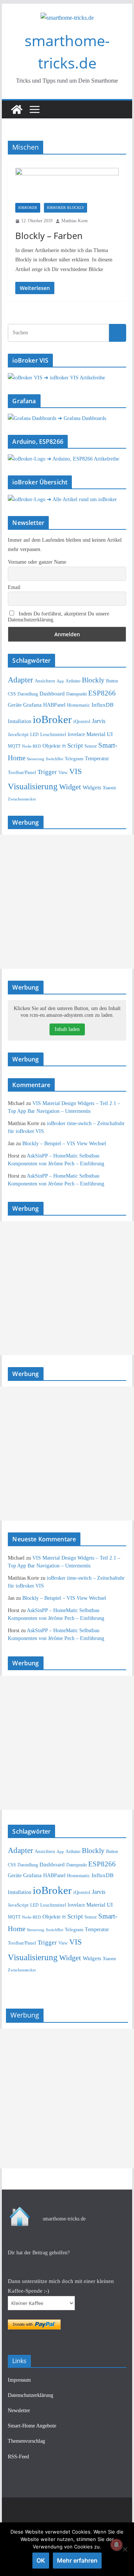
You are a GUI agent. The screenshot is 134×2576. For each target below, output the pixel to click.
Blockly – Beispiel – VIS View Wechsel (64, 1144)
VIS (76, 771)
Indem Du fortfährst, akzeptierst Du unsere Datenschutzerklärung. (58, 617)
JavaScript (18, 734)
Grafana (32, 705)
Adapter (20, 680)
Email (14, 587)
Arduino (73, 681)
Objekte (52, 746)
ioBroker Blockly (66, 208)
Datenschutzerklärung (31, 2395)
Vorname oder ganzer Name (37, 562)
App (60, 681)
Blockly (93, 680)
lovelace (76, 734)
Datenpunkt (76, 694)
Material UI (100, 734)
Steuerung (36, 759)
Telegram (74, 759)
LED (34, 735)
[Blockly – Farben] (67, 185)
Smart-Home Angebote (32, 2426)
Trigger (47, 772)
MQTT (14, 746)
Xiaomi (109, 788)
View (63, 773)
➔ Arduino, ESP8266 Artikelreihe (83, 459)
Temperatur (97, 759)
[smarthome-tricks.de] (17, 109)
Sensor (91, 746)
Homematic (79, 705)
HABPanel (54, 705)
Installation (20, 721)
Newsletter (19, 2411)
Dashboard (52, 694)
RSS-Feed (18, 2457)
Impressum (19, 2380)
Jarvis (99, 721)
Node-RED (31, 746)
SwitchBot (55, 759)
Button (112, 681)
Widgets (92, 787)
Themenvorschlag (26, 2441)
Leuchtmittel (53, 734)
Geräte (15, 705)
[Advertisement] (67, 902)
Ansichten (45, 681)
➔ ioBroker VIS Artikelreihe (74, 378)
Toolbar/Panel (22, 773)
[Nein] (125, 2549)
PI (64, 746)
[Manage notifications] (117, 2545)
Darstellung (28, 694)
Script (75, 746)
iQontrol (82, 721)
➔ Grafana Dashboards (82, 418)
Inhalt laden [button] (67, 1029)
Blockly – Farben (49, 235)
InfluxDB (103, 705)
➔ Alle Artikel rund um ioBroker (82, 499)
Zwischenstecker (22, 799)
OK (41, 2560)
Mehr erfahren (77, 2560)
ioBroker (28, 208)
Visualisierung (33, 786)
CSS (12, 694)
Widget (70, 787)
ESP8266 (102, 693)
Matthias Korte (75, 221)
